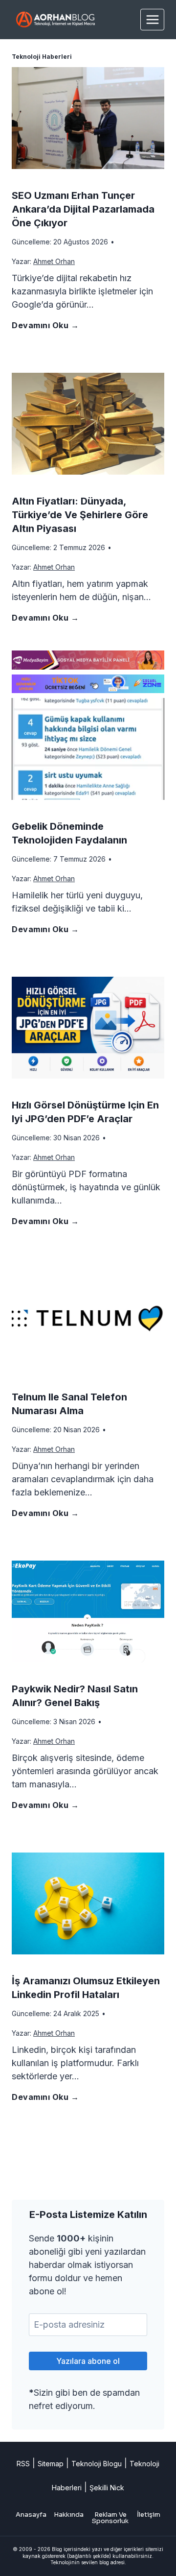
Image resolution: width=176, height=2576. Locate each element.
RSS (23, 2464)
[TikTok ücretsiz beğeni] (88, 684)
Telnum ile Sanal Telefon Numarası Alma (69, 1404)
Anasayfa (31, 2515)
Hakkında (69, 2515)
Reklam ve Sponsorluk (110, 2518)
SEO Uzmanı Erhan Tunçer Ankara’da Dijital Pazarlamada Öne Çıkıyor (83, 209)
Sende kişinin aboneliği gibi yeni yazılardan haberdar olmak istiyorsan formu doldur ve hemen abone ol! (87, 2265)
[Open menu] (152, 19)
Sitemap (51, 2464)
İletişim (149, 2515)
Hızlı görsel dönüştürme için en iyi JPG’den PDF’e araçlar (85, 1112)
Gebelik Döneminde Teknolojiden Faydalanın (69, 833)
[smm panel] (88, 660)
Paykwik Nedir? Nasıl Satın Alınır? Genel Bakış (75, 1696)
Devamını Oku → (47, 330)
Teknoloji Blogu (97, 2464)
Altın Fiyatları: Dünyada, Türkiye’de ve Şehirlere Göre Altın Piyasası (80, 515)
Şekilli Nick (107, 2488)
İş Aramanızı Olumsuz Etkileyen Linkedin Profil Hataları (86, 1988)
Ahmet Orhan (54, 261)
